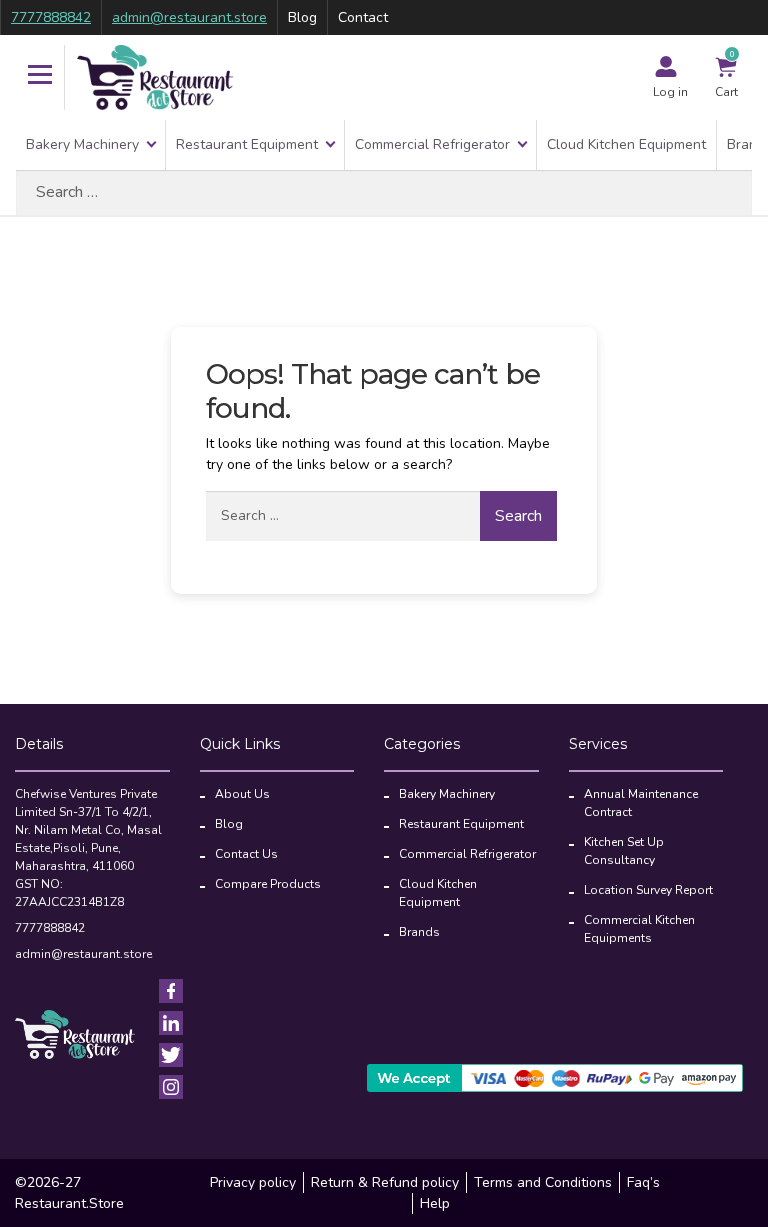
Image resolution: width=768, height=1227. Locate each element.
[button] (40, 77)
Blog (302, 17)
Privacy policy (253, 1182)
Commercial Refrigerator (432, 144)
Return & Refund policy (385, 1182)
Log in (670, 92)
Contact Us (246, 854)
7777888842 (51, 17)
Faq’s (643, 1182)
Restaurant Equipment (247, 144)
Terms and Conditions (543, 1182)
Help (435, 1203)
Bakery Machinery (82, 144)
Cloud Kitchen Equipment (626, 144)
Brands (419, 932)
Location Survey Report (648, 890)
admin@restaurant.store (189, 17)
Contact (363, 17)
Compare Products (268, 884)
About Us (242, 794)
